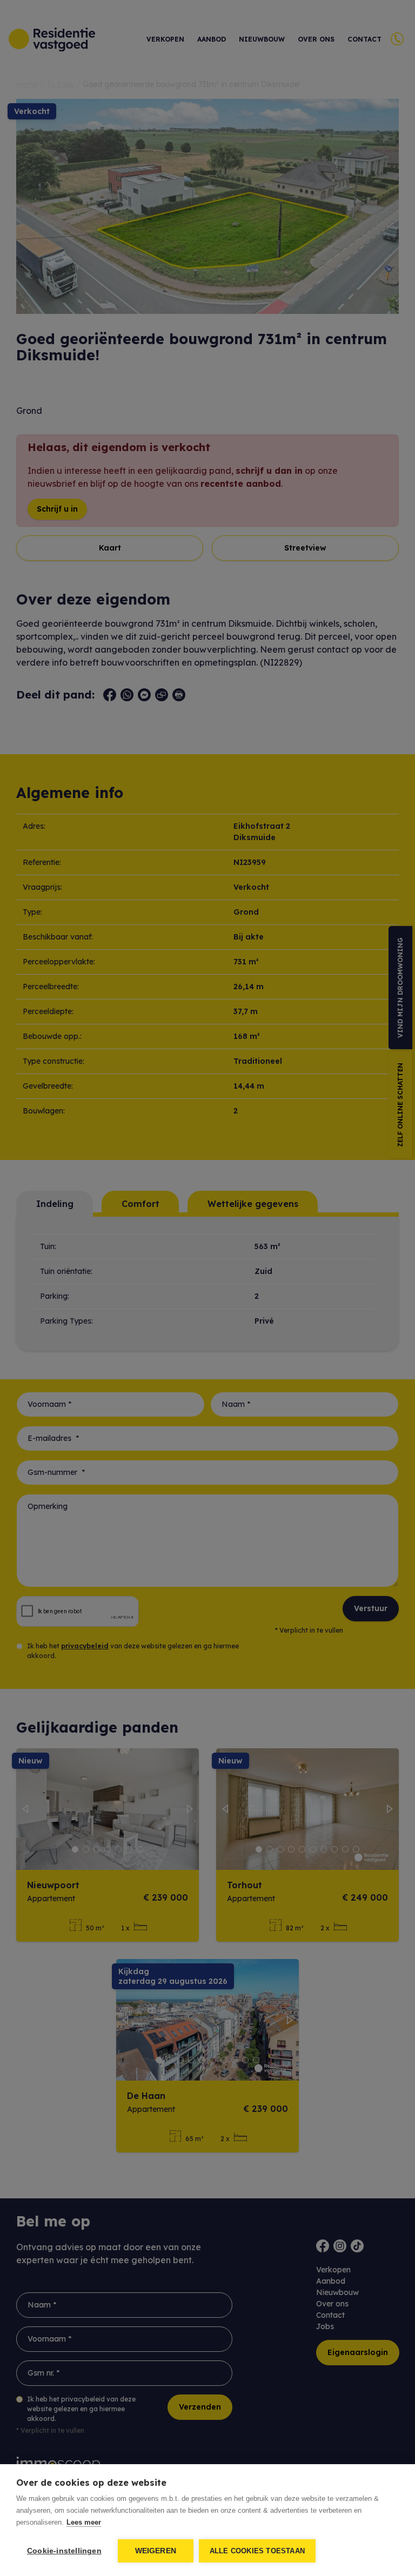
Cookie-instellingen (64, 2551)
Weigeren (156, 2551)
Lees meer (84, 2522)
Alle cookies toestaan (257, 2551)
